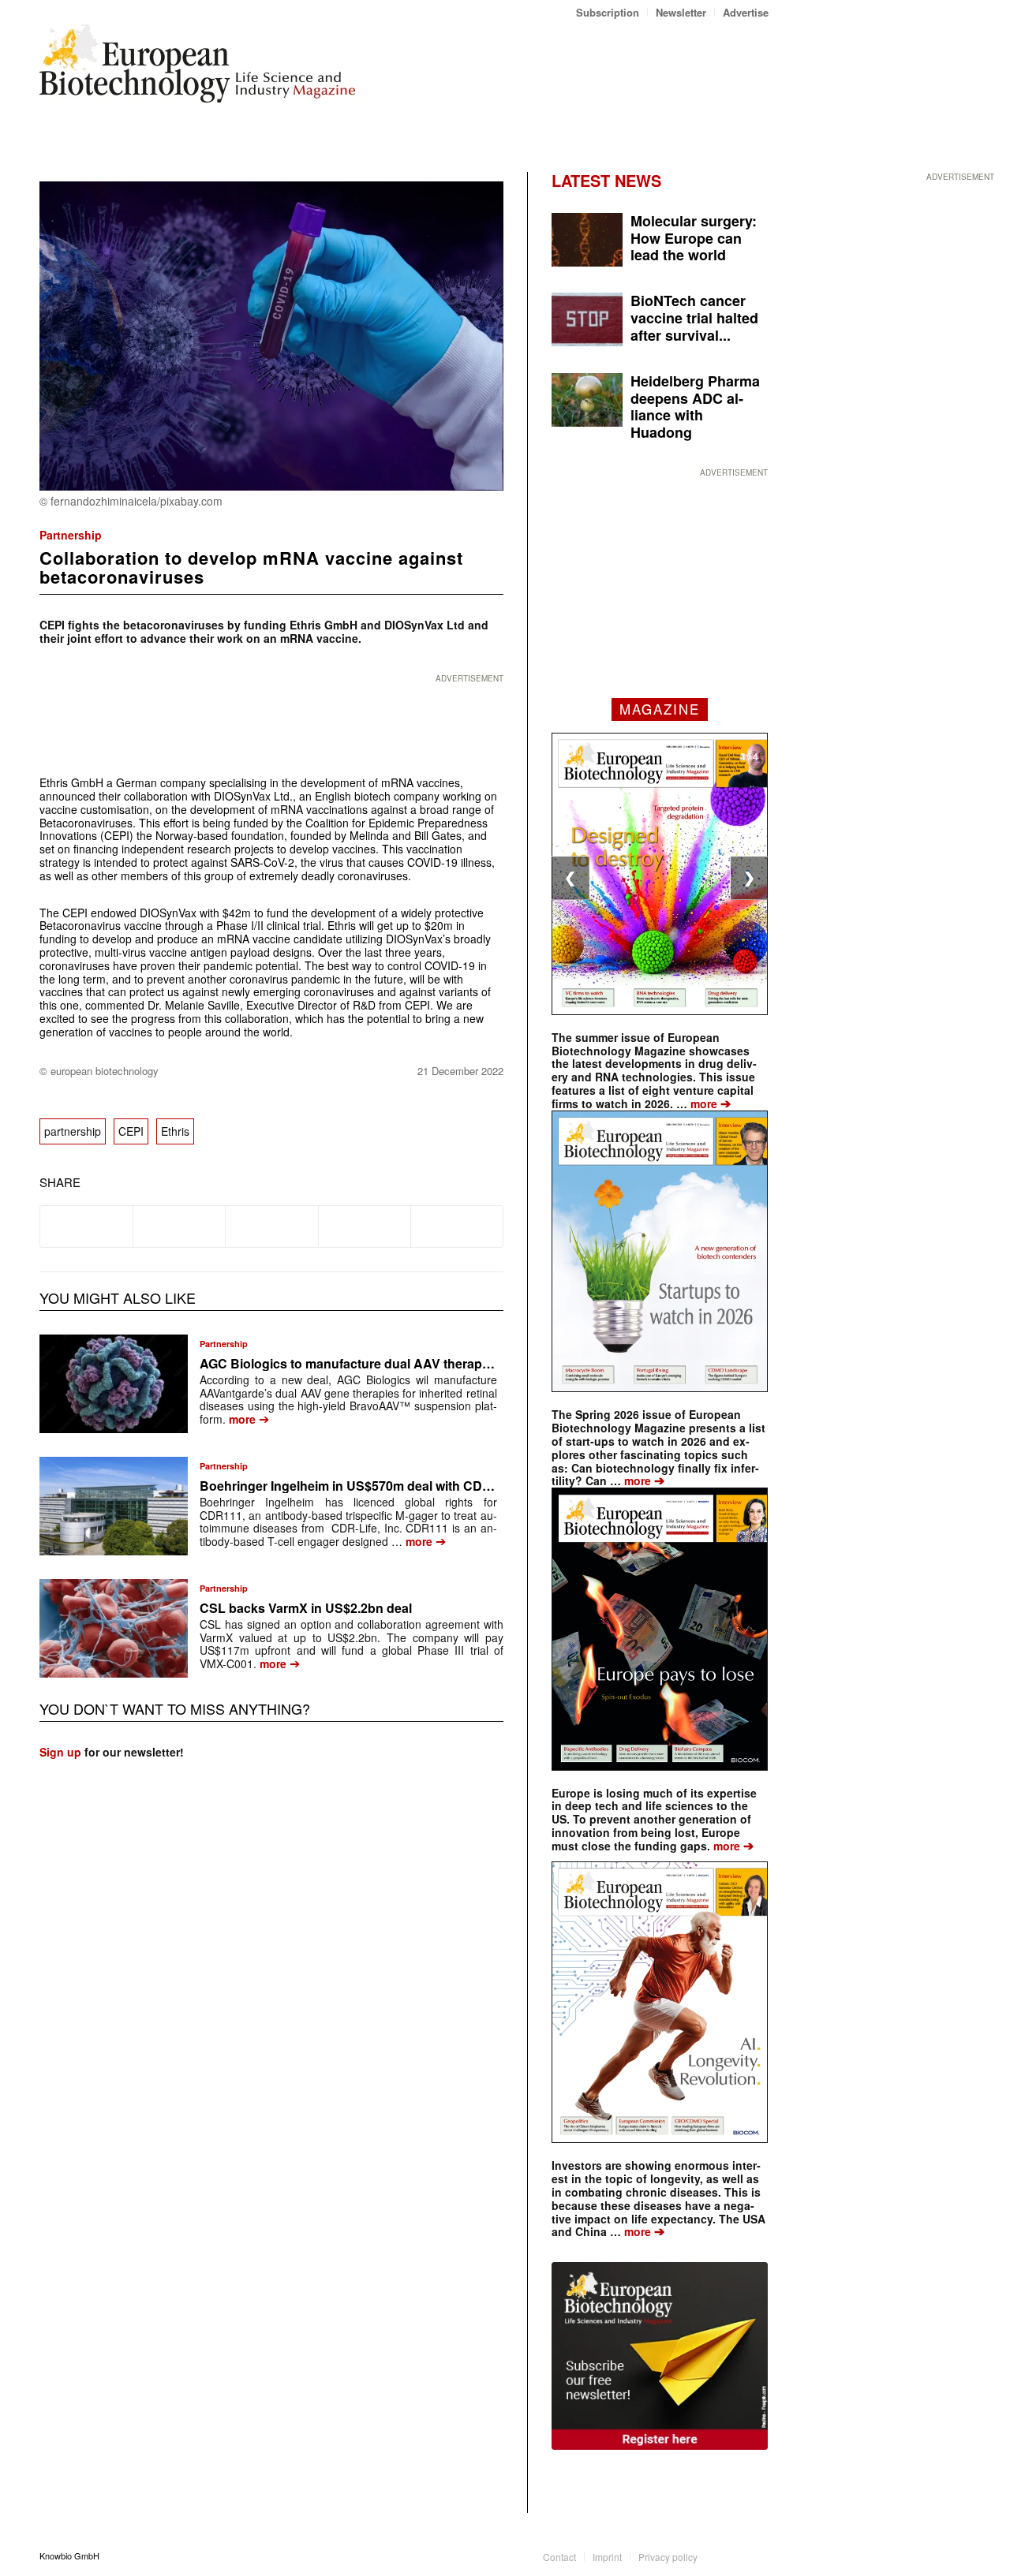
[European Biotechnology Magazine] (197, 69)
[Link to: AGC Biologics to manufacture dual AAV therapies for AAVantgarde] (114, 1384)
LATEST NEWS (606, 180)
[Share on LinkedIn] (365, 1226)
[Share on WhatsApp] (271, 1226)
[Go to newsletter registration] (660, 2356)
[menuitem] (608, 12)
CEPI (131, 1131)
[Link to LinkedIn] (733, 2555)
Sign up (60, 1752)
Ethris (175, 1131)
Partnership (71, 535)
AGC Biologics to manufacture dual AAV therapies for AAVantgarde (401, 1363)
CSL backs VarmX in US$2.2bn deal (306, 1608)
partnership (73, 1131)
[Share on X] (179, 1226)
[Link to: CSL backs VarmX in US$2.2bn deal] (114, 1628)
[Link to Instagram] (757, 2555)
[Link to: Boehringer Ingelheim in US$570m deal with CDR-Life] (114, 1506)
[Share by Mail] (457, 1226)
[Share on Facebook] (86, 1226)
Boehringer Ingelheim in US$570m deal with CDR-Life (359, 1486)
